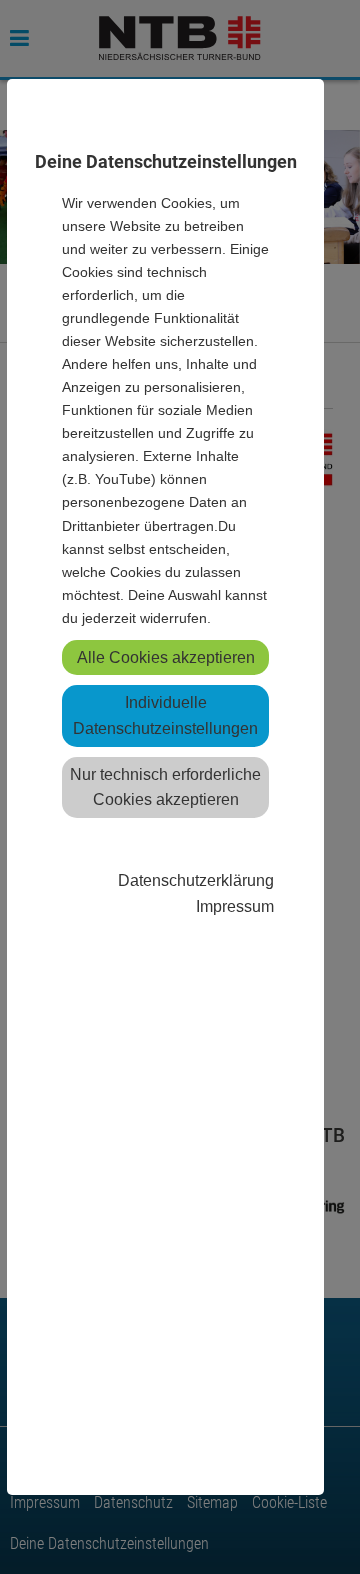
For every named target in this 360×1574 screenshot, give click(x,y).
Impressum (235, 906)
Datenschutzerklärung (196, 880)
